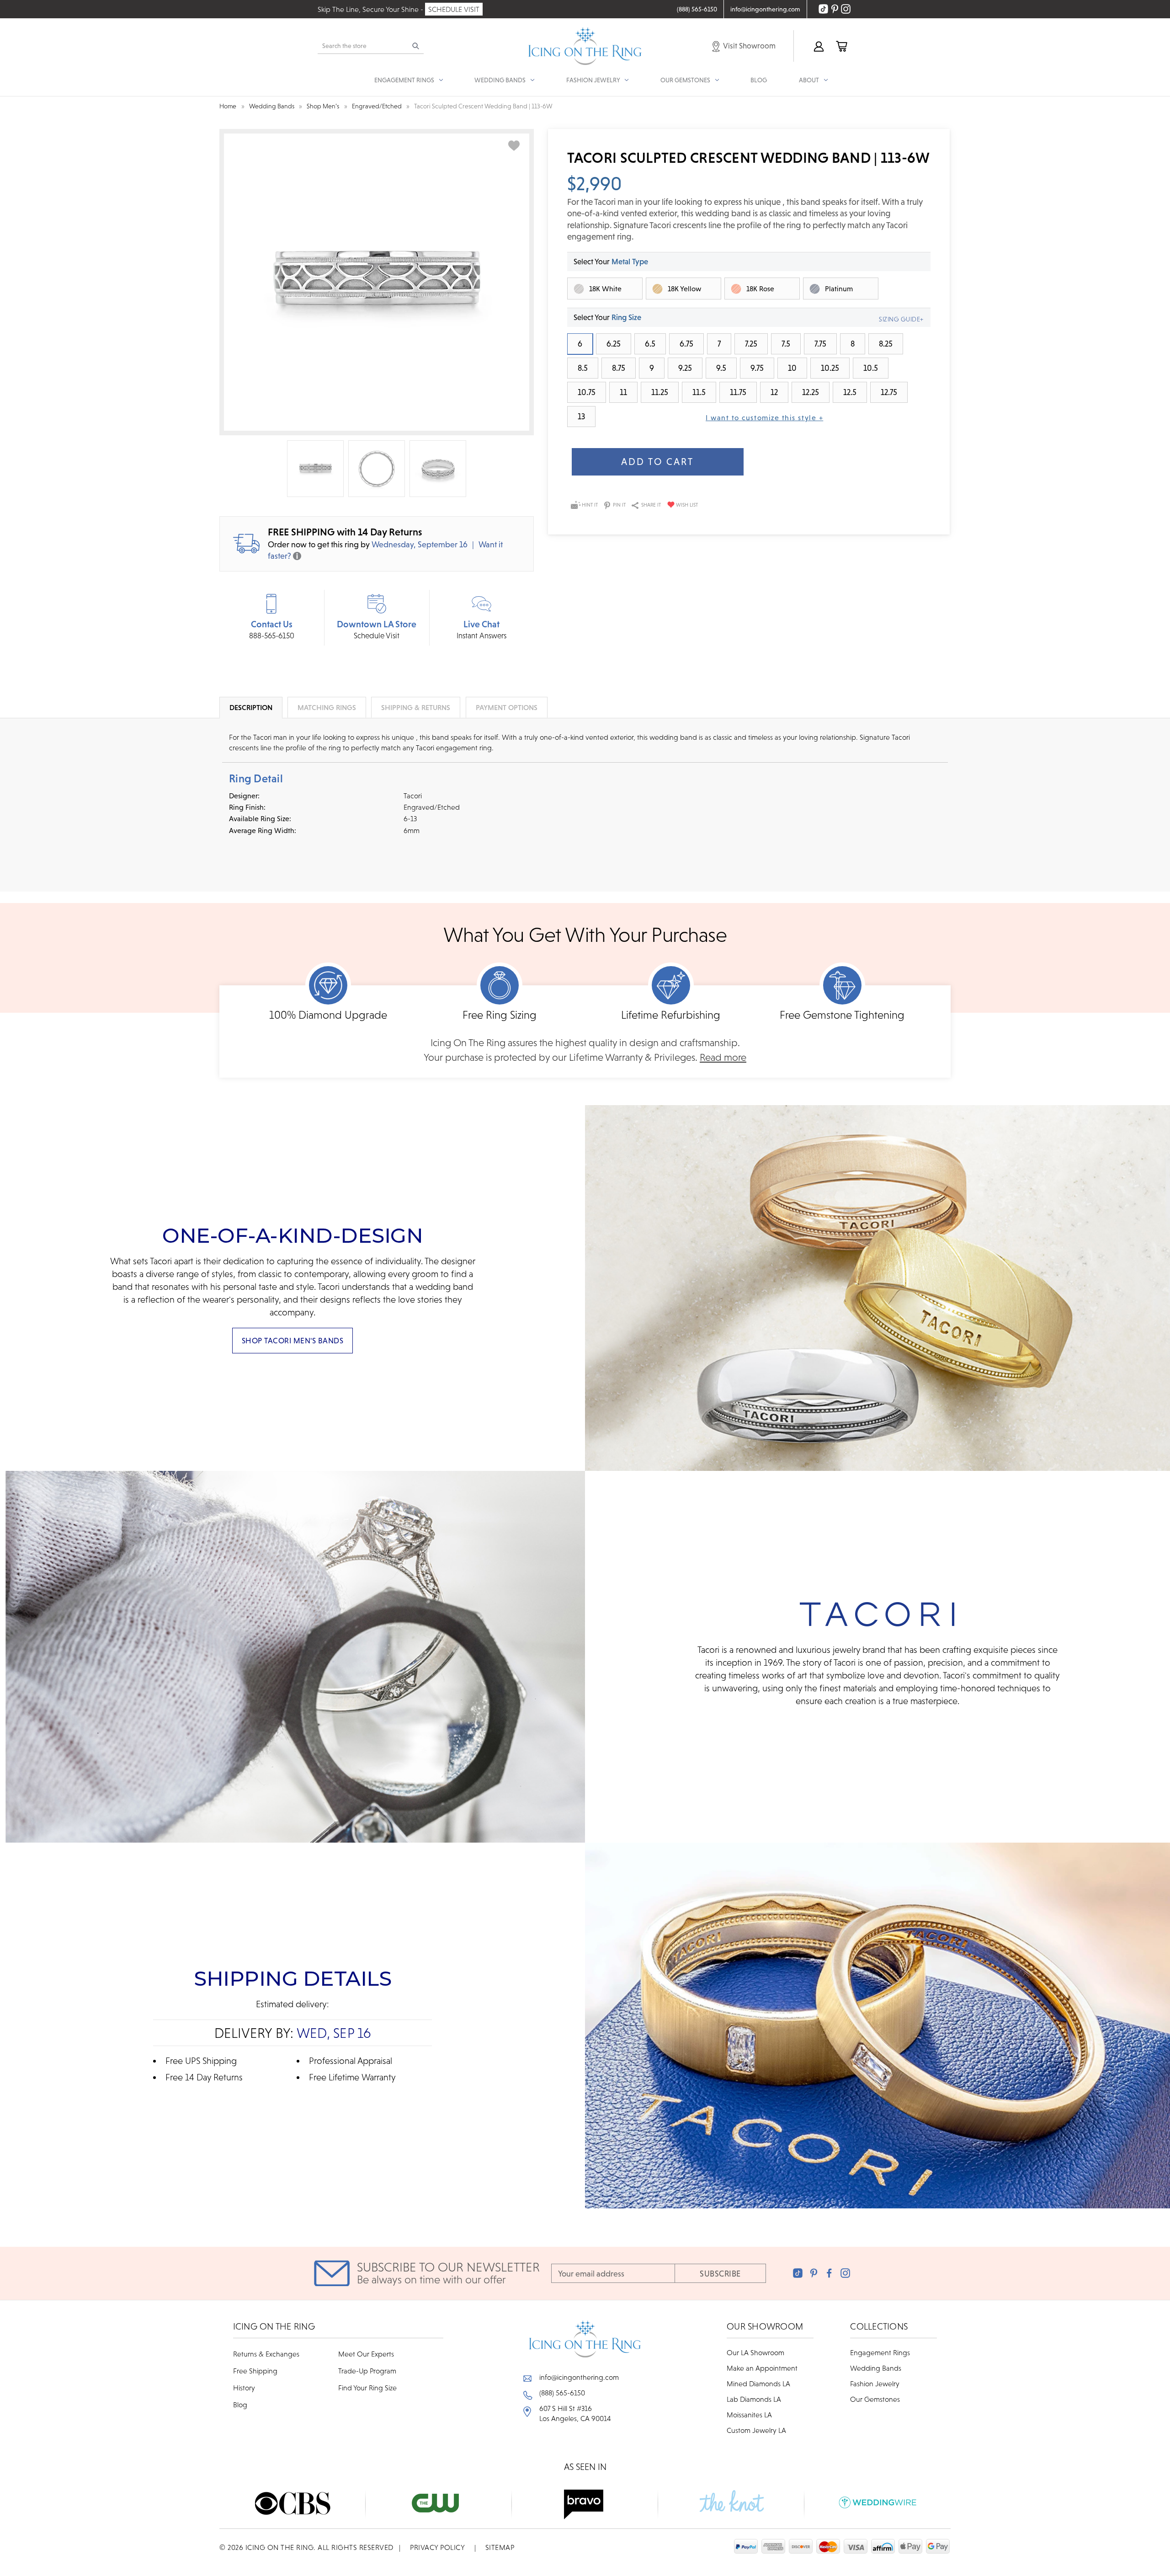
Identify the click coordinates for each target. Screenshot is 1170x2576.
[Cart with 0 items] (841, 46)
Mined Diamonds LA (758, 2384)
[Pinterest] (814, 2273)
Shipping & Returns (416, 707)
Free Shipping (255, 2371)
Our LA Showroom (755, 2352)
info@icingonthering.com (579, 2377)
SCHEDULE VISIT (454, 9)
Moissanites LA (749, 2415)
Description (251, 707)
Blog (759, 80)
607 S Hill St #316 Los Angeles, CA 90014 (575, 2413)
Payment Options (507, 707)
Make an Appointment (762, 2368)
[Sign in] (818, 46)
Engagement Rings (880, 2352)
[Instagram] (845, 2273)
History (244, 2388)
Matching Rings (327, 707)
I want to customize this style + (764, 417)
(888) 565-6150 (562, 2393)
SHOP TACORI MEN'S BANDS (293, 1341)
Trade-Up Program (367, 2371)
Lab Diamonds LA (754, 2399)
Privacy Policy (437, 2547)
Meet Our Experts (366, 2354)
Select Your (611, 262)
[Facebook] (829, 2273)
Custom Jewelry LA (756, 2430)
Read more (723, 1057)
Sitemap (500, 2547)
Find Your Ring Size (367, 2388)
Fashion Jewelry (875, 2384)
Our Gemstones (875, 2399)
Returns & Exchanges (266, 2354)
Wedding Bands (876, 2368)
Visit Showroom (749, 46)
